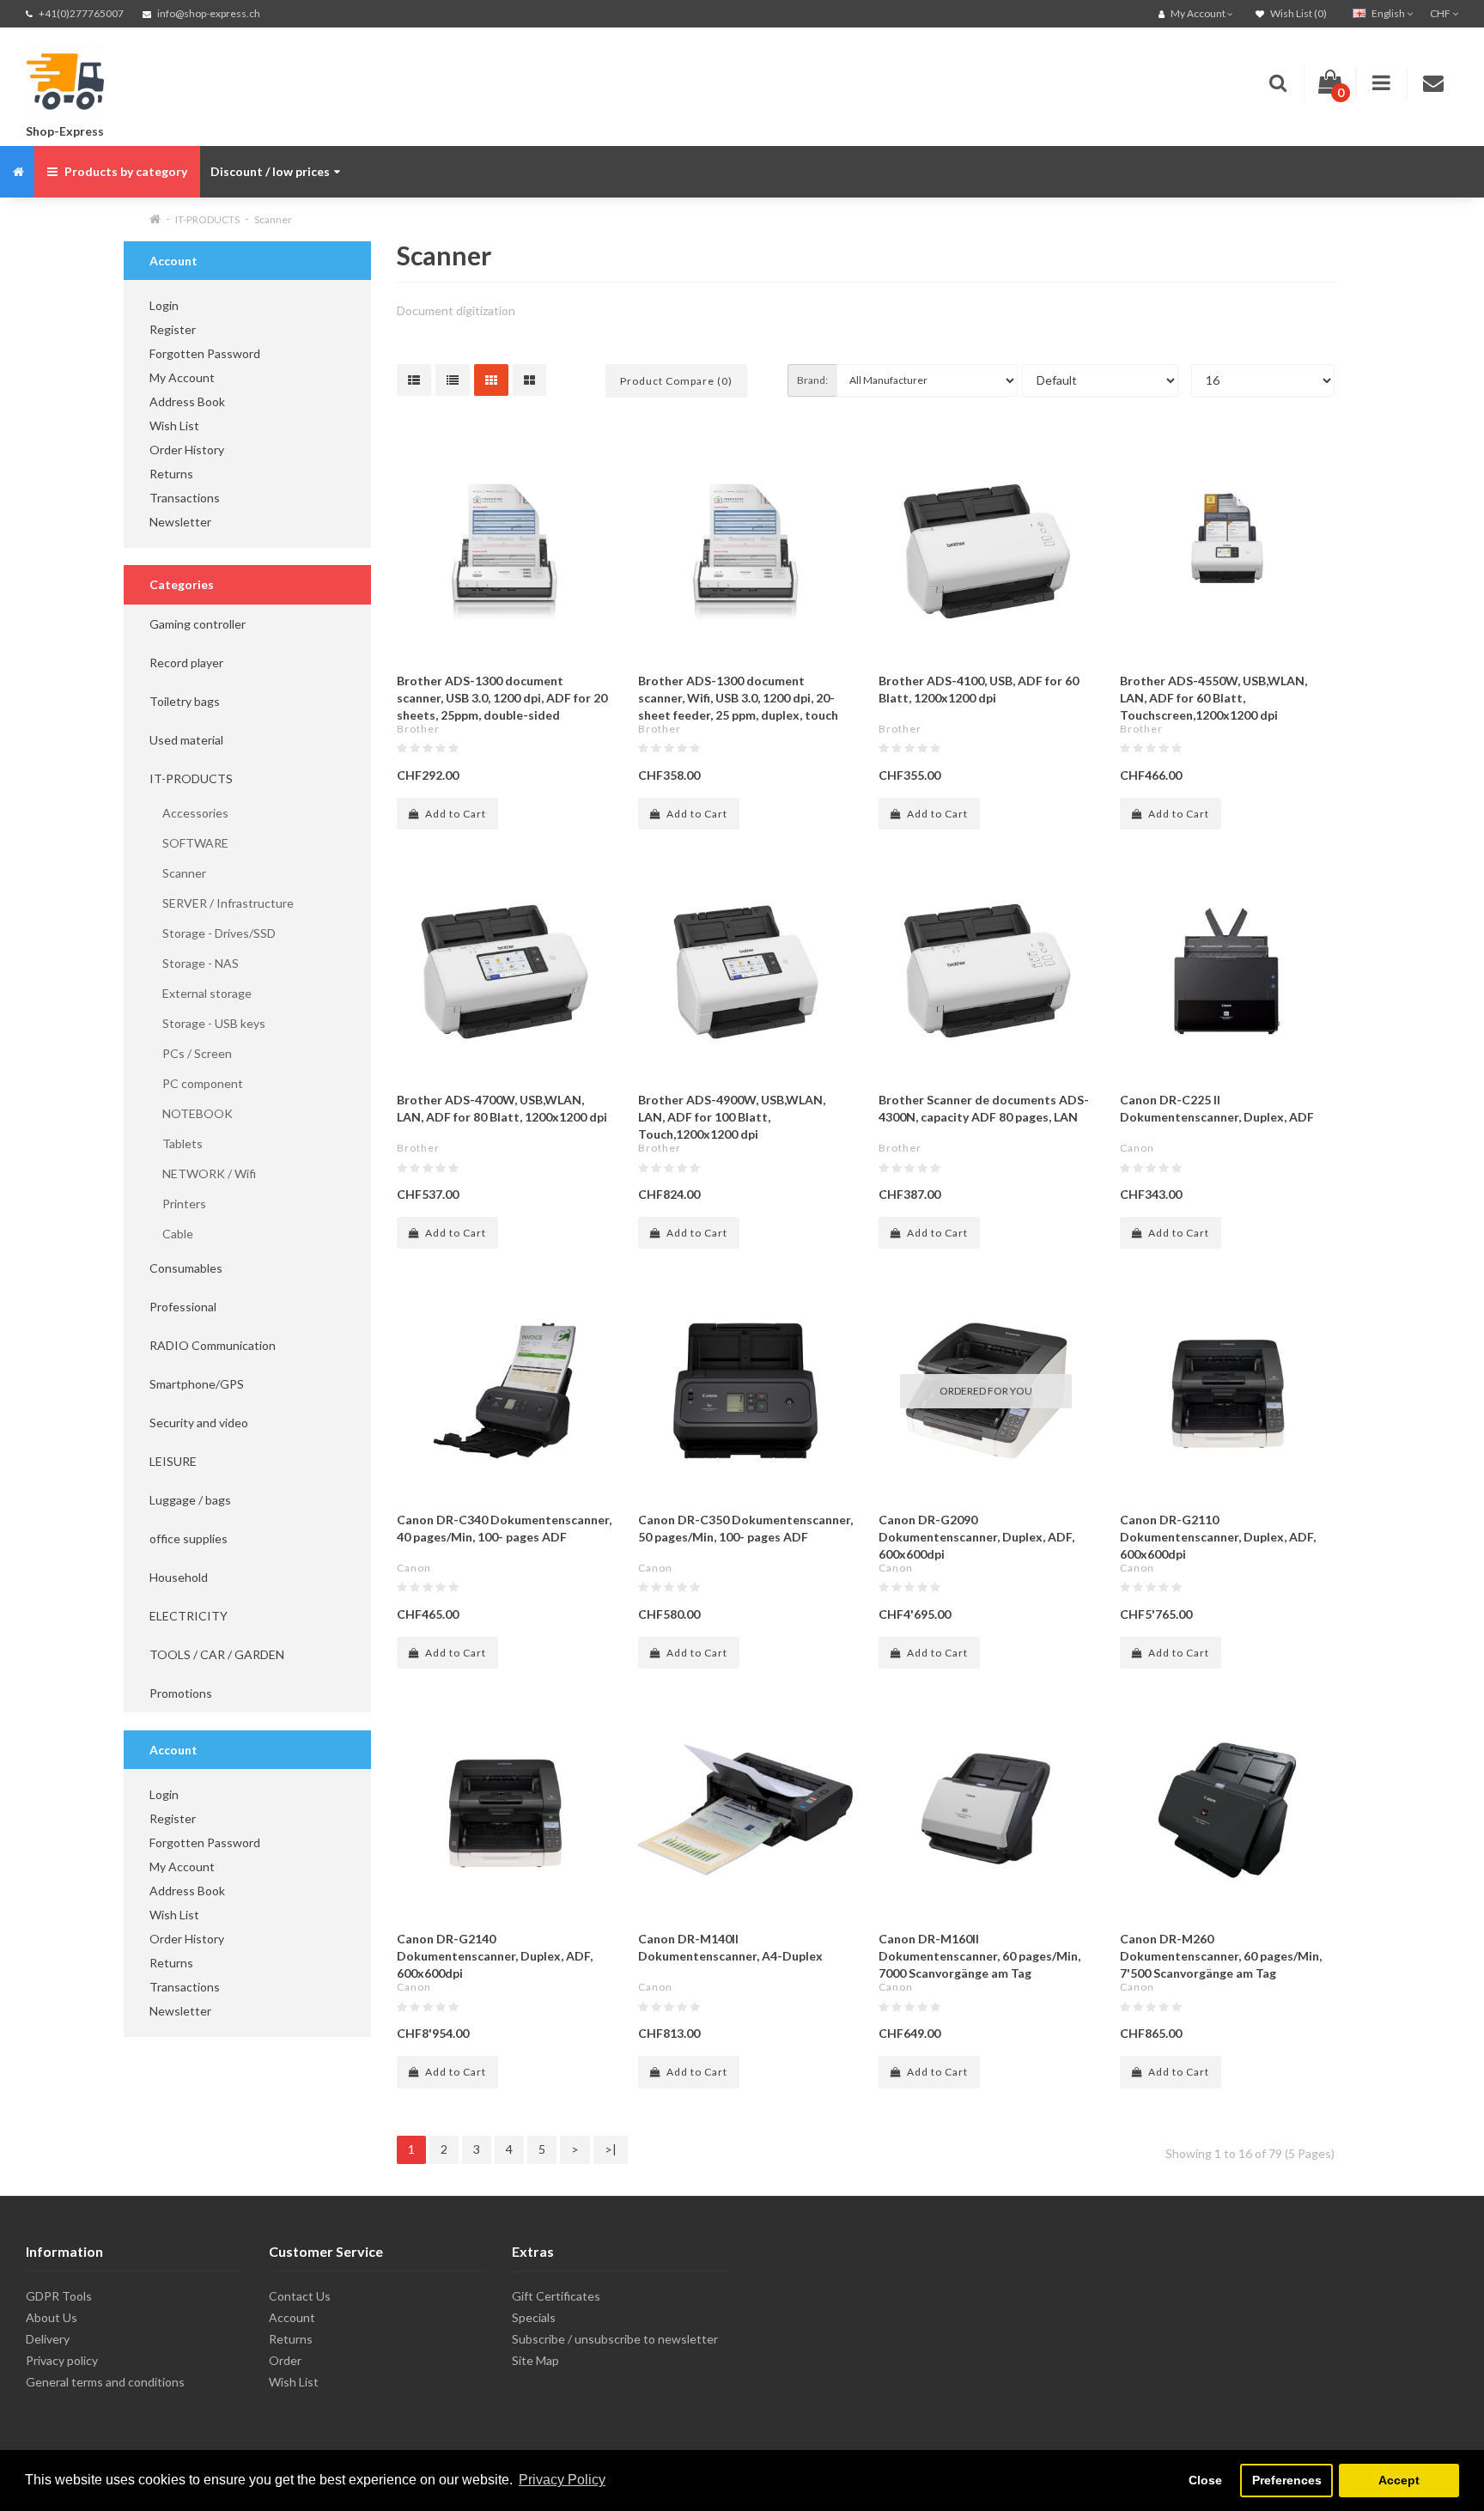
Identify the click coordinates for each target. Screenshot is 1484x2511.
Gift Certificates (556, 2296)
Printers (178, 1204)
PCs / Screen (191, 1053)
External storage (201, 993)
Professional (183, 1307)
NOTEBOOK (191, 1113)
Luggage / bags (190, 1500)
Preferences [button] (1287, 2480)
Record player (186, 663)
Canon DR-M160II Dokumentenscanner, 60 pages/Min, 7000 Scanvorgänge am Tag (979, 1956)
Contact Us (300, 2296)
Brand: (812, 380)
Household (179, 1577)
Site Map (535, 2360)
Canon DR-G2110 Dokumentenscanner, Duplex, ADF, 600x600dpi (1218, 1537)
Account (292, 2317)
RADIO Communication (213, 1345)
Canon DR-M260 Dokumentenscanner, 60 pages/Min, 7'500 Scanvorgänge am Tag (1221, 1956)
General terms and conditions (105, 2382)
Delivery (48, 2339)
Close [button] (1205, 2480)
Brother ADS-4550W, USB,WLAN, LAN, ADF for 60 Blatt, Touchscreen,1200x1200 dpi (1213, 698)
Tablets (176, 1143)
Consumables (186, 1268)
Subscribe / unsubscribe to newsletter (615, 2339)
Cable (171, 1234)
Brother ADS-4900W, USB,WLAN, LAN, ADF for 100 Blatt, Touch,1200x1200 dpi (732, 1117)
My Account (182, 377)
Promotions (181, 1693)
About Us (52, 2317)
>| (611, 2149)
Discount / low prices (270, 171)
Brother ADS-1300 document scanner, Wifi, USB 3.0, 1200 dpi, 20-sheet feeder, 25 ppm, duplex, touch (738, 698)
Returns (171, 474)
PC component (196, 1083)
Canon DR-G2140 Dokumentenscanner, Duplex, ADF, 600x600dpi (495, 1956)
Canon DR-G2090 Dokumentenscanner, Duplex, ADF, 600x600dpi (976, 1537)
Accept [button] (1399, 2480)
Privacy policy (62, 2360)
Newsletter (180, 522)
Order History (187, 450)
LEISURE (173, 1461)
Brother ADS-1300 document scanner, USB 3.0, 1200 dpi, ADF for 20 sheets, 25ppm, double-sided (502, 698)
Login (164, 305)
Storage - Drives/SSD (213, 933)
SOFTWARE (189, 843)
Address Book (187, 401)
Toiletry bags (185, 701)
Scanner (273, 219)
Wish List (174, 426)
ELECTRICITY (189, 1616)
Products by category (125, 171)
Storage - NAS (194, 963)
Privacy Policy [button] (562, 2480)
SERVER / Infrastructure (222, 903)
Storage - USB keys (207, 1023)
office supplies (189, 1538)
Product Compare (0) (676, 381)
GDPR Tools (59, 2296)
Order (285, 2360)
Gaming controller (198, 624)
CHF (1441, 13)
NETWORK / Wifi (203, 1173)
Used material (186, 740)
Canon (1137, 1148)
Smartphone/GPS (197, 1384)
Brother (418, 729)
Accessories (189, 813)
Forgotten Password (205, 353)
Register (173, 329)
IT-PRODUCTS (207, 219)
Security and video (199, 1423)
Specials (534, 2317)
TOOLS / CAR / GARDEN (217, 1654)
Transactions (185, 498)
